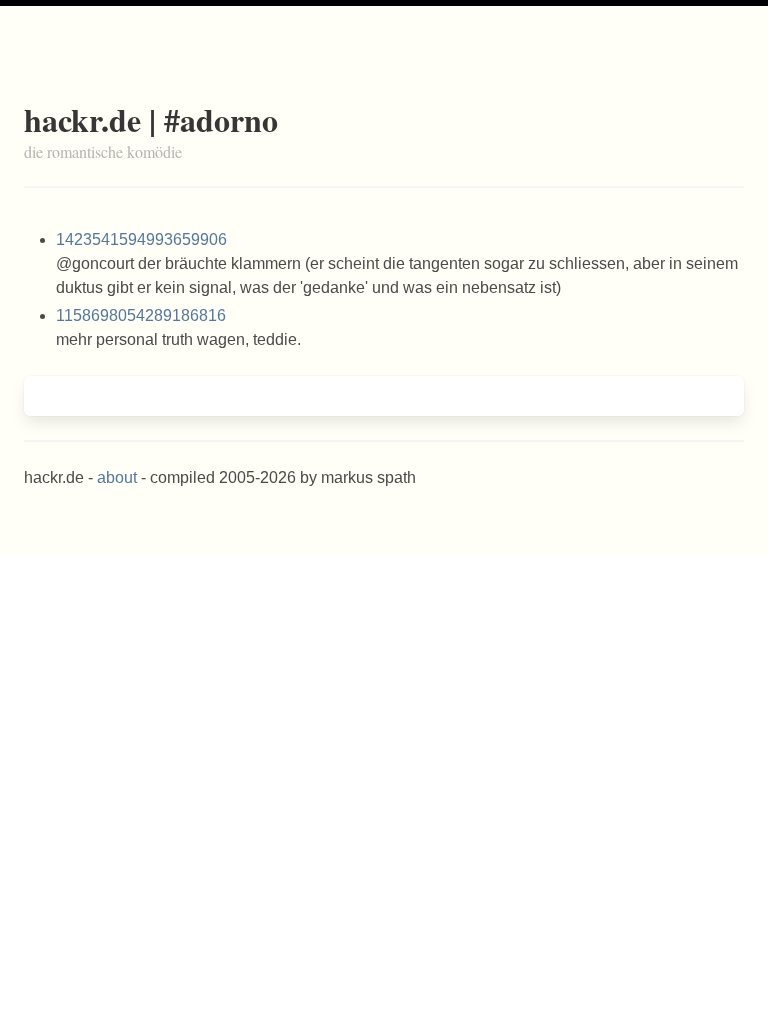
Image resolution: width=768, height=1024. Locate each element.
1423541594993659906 (141, 239)
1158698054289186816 (141, 315)
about (117, 477)
